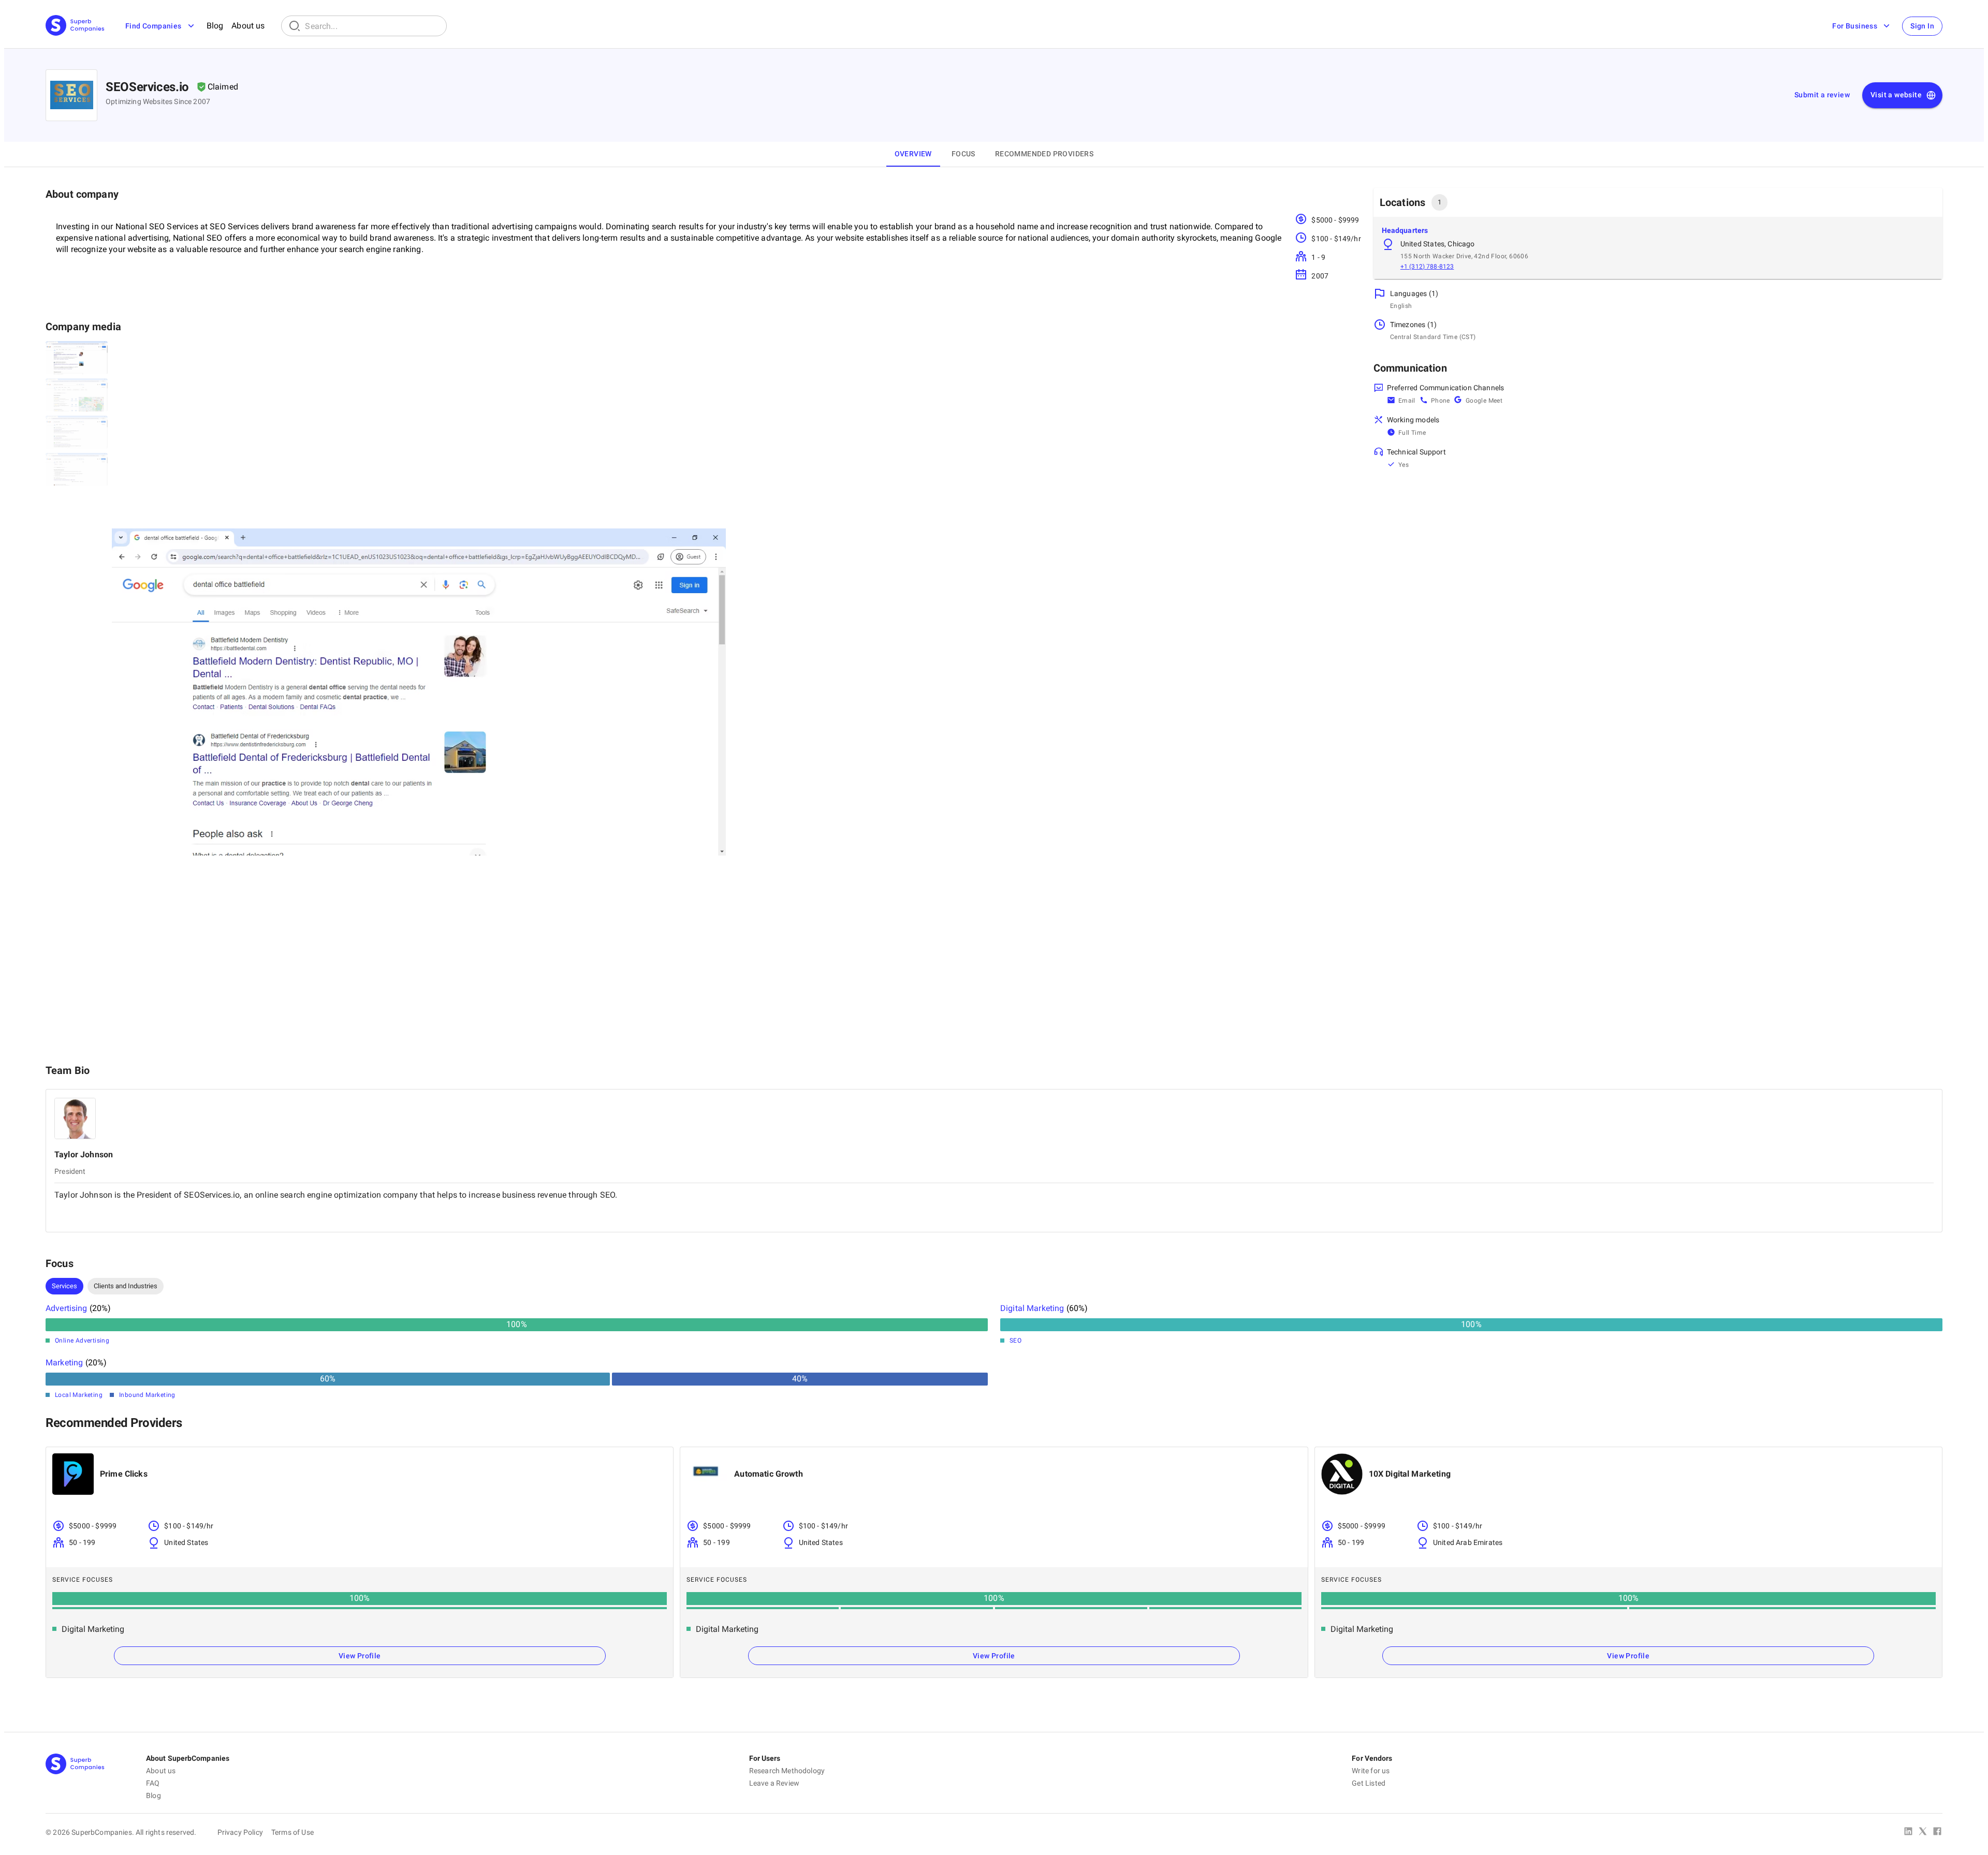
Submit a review (1822, 95)
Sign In (1922, 26)
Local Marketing (79, 1395)
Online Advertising (82, 1341)
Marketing (64, 1363)
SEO (1015, 1341)
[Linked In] (1908, 1832)
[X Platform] (1923, 1832)
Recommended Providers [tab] (1044, 154)
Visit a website (1896, 95)
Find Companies (154, 26)
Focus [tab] (963, 154)
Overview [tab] (913, 154)
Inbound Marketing (147, 1395)
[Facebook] (1937, 1832)
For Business (1855, 26)
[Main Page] (75, 26)
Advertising (67, 1308)
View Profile (360, 1656)
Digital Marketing (1032, 1308)
